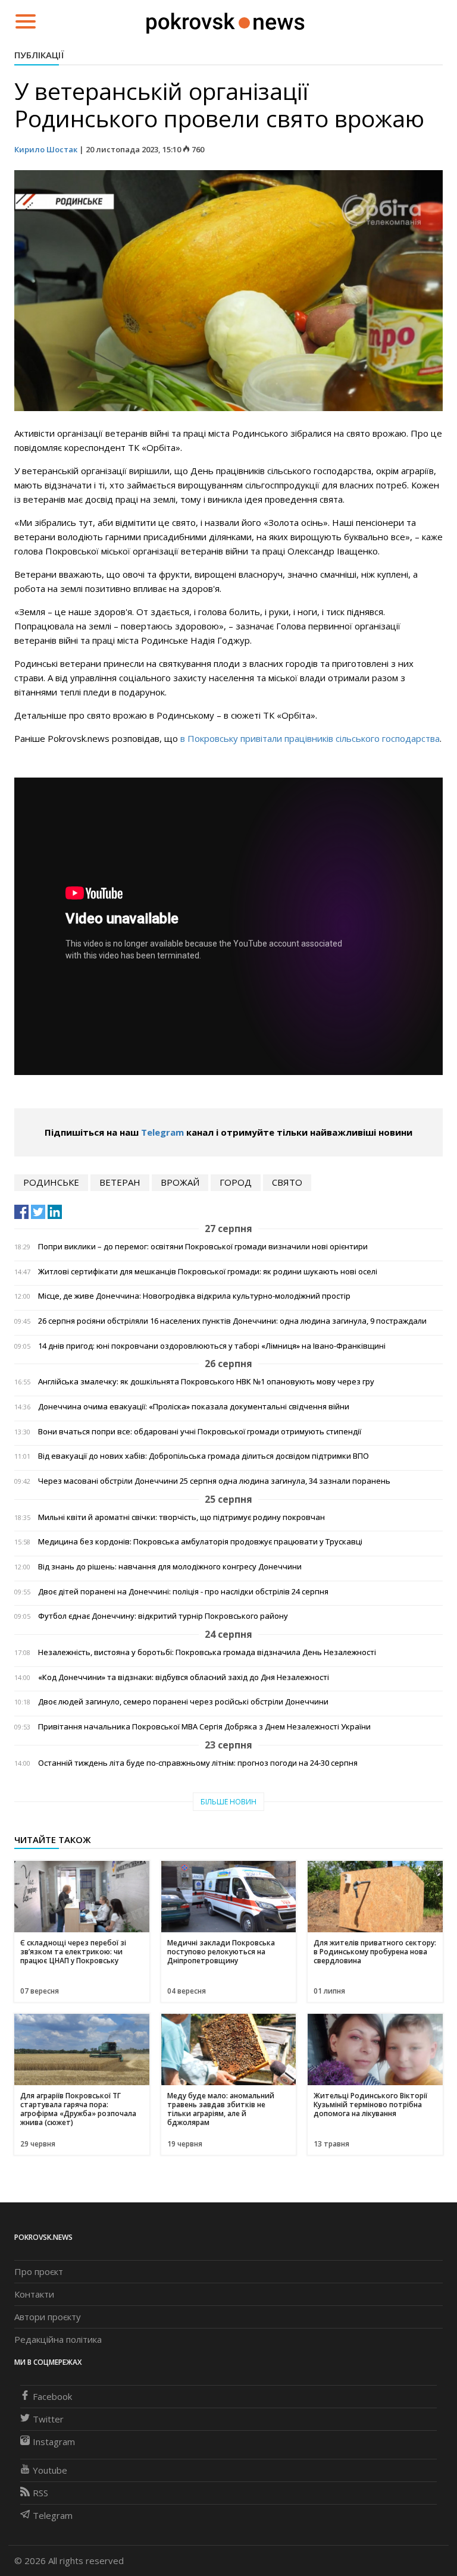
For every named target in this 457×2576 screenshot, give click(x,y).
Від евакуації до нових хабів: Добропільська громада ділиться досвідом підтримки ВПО (204, 1456)
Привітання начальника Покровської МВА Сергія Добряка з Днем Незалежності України (204, 1727)
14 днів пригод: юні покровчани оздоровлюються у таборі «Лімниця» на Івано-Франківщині (212, 1346)
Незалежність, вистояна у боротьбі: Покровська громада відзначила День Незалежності (207, 1652)
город (236, 1182)
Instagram (54, 2442)
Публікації (39, 55)
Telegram (162, 1132)
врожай (180, 1182)
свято (287, 1182)
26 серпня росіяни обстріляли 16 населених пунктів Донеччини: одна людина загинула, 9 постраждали (232, 1321)
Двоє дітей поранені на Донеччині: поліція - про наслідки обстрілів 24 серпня (183, 1592)
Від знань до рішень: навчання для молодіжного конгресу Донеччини (170, 1567)
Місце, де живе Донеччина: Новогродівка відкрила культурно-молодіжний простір (194, 1296)
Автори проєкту (48, 2317)
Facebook (52, 2396)
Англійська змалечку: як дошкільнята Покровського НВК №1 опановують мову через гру (206, 1382)
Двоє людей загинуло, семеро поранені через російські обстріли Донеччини (183, 1702)
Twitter (48, 2419)
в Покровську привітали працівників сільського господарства (310, 738)
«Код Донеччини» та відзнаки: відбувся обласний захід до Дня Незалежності (184, 1677)
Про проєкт (39, 2271)
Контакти (34, 2294)
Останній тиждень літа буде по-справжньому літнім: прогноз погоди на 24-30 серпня (198, 1763)
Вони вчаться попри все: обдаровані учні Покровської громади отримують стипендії (200, 1432)
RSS (40, 2493)
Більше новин (228, 1802)
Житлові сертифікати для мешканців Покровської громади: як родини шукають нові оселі (208, 1272)
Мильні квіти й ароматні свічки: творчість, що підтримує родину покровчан (181, 1517)
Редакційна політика (58, 2339)
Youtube (50, 2470)
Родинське (51, 1182)
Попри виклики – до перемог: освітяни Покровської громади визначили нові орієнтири (203, 1247)
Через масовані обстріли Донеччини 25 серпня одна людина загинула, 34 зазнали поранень (214, 1481)
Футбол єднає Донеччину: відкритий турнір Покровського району (163, 1616)
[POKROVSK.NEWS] (225, 20)
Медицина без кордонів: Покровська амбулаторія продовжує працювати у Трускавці (200, 1542)
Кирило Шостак (47, 149)
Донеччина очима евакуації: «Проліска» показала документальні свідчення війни (194, 1407)
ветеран (120, 1182)
